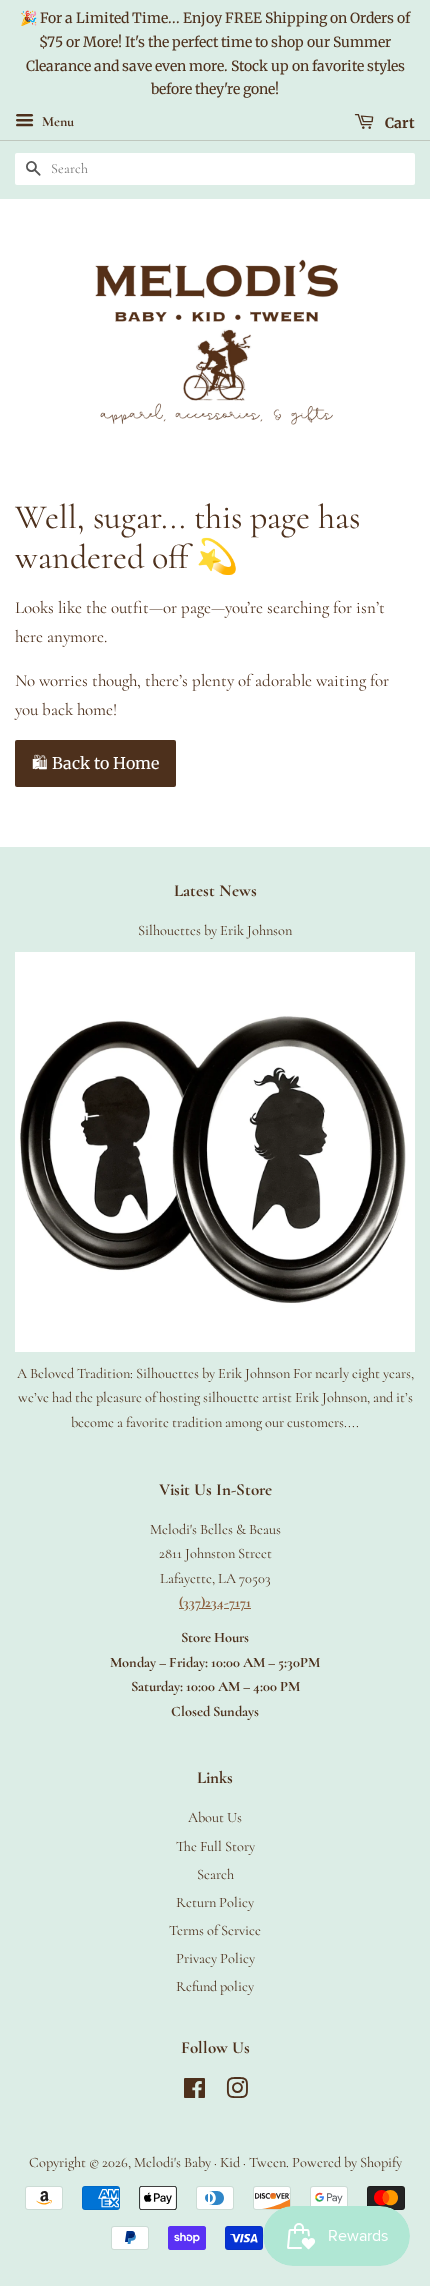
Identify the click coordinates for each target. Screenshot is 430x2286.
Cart (398, 123)
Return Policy (215, 1902)
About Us (215, 1817)
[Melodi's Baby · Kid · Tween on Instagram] (237, 2092)
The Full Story (215, 1846)
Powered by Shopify (347, 2162)
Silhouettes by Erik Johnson (215, 930)
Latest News (215, 890)
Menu (56, 122)
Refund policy (215, 1986)
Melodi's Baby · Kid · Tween (210, 2162)
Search (215, 1874)
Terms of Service (215, 1930)
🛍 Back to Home (95, 763)
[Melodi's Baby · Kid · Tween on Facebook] (194, 2092)
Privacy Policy (215, 1958)
